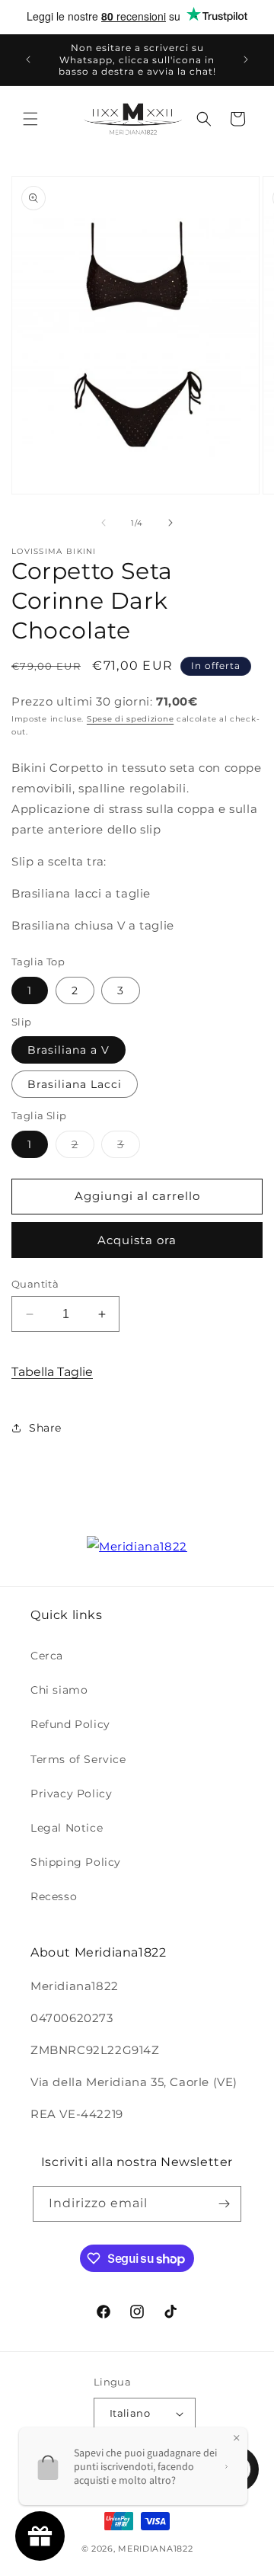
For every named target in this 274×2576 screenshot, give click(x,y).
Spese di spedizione (130, 719)
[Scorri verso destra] (170, 523)
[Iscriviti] (224, 2204)
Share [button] (45, 1428)
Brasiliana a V (68, 1050)
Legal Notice (67, 1828)
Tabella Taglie (52, 1372)
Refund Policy (70, 1724)
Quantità (35, 1284)
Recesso (54, 1896)
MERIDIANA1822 (155, 2549)
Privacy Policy (71, 1794)
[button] (30, 119)
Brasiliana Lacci (75, 1084)
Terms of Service (78, 1759)
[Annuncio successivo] (246, 59)
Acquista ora (137, 1240)
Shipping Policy (76, 1862)
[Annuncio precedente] (28, 59)
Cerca (47, 1656)
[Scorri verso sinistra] (104, 523)
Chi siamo (59, 1690)
